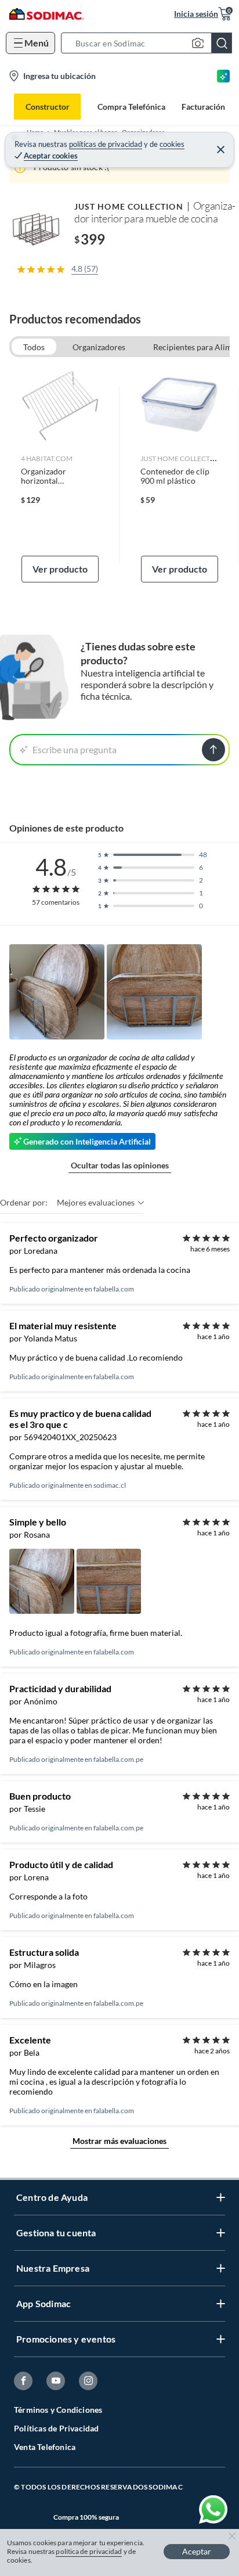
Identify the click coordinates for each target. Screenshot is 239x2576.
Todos (34, 347)
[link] (60, 474)
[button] (150, 43)
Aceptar (197, 2551)
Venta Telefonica (45, 2447)
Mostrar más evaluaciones (119, 2141)
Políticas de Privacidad (57, 2428)
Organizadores (99, 347)
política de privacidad (89, 2551)
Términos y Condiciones (58, 2410)
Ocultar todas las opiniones (120, 1165)
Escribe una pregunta (75, 749)
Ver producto (60, 569)
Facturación (203, 107)
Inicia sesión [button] (196, 14)
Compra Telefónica (131, 107)
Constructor (48, 107)
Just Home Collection (129, 206)
